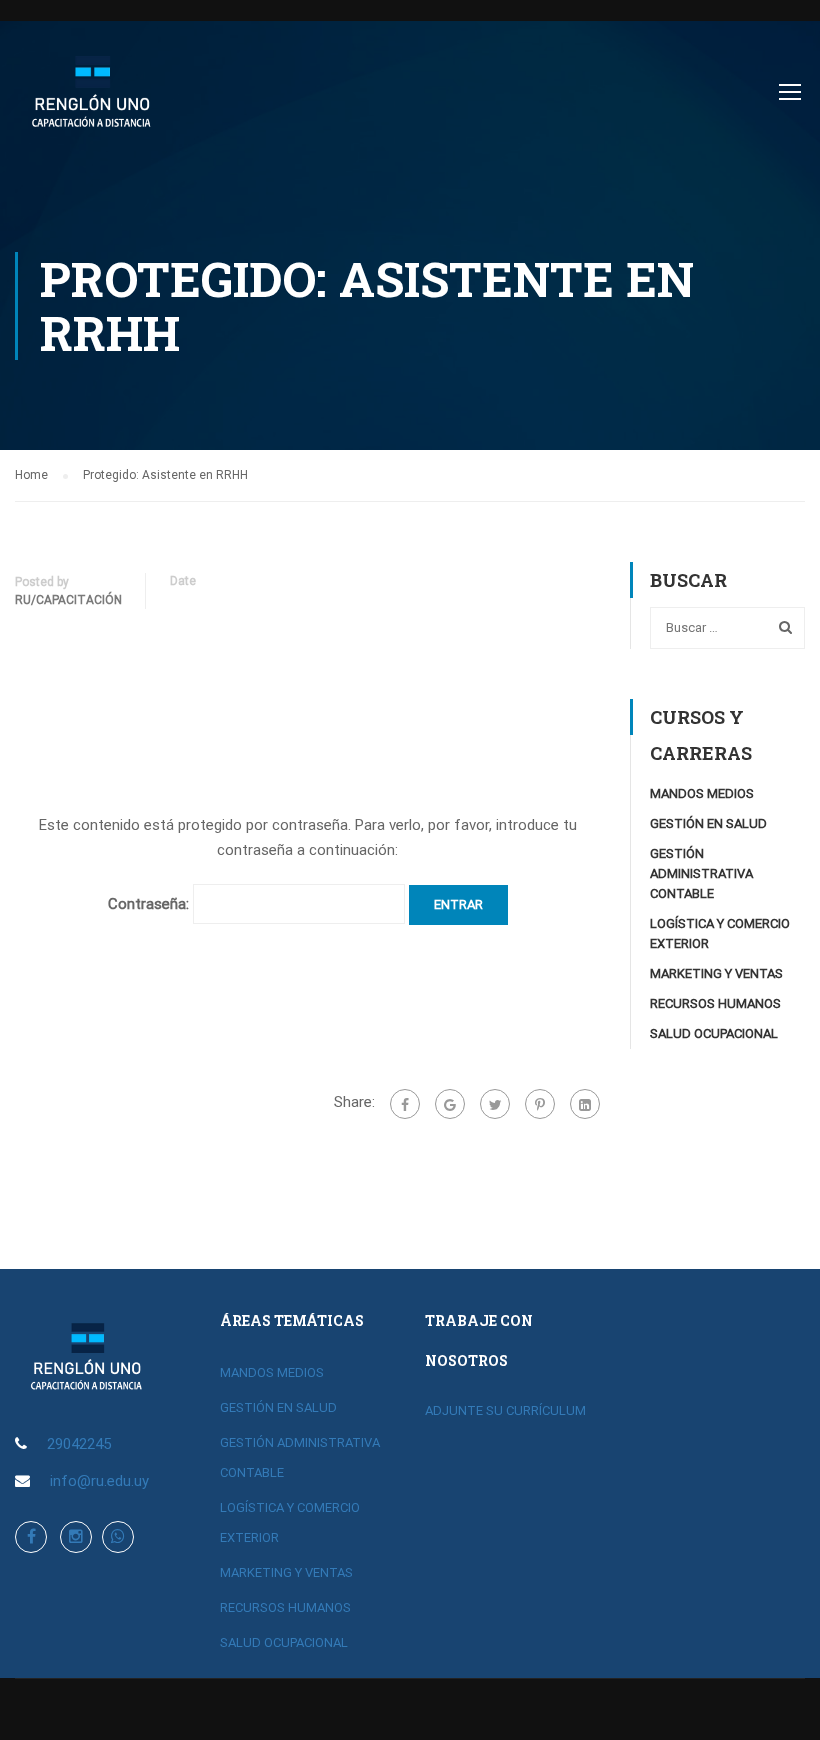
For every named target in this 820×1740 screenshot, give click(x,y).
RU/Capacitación (68, 600)
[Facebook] (405, 1104)
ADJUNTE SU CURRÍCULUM (505, 1410)
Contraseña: (150, 904)
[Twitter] (495, 1104)
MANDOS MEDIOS (702, 793)
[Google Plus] (450, 1104)
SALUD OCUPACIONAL (714, 1033)
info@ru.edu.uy (99, 1481)
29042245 (79, 1444)
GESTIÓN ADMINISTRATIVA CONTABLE (701, 873)
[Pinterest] (540, 1104)
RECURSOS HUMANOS (715, 1003)
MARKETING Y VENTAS (716, 973)
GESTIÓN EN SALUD (708, 823)
